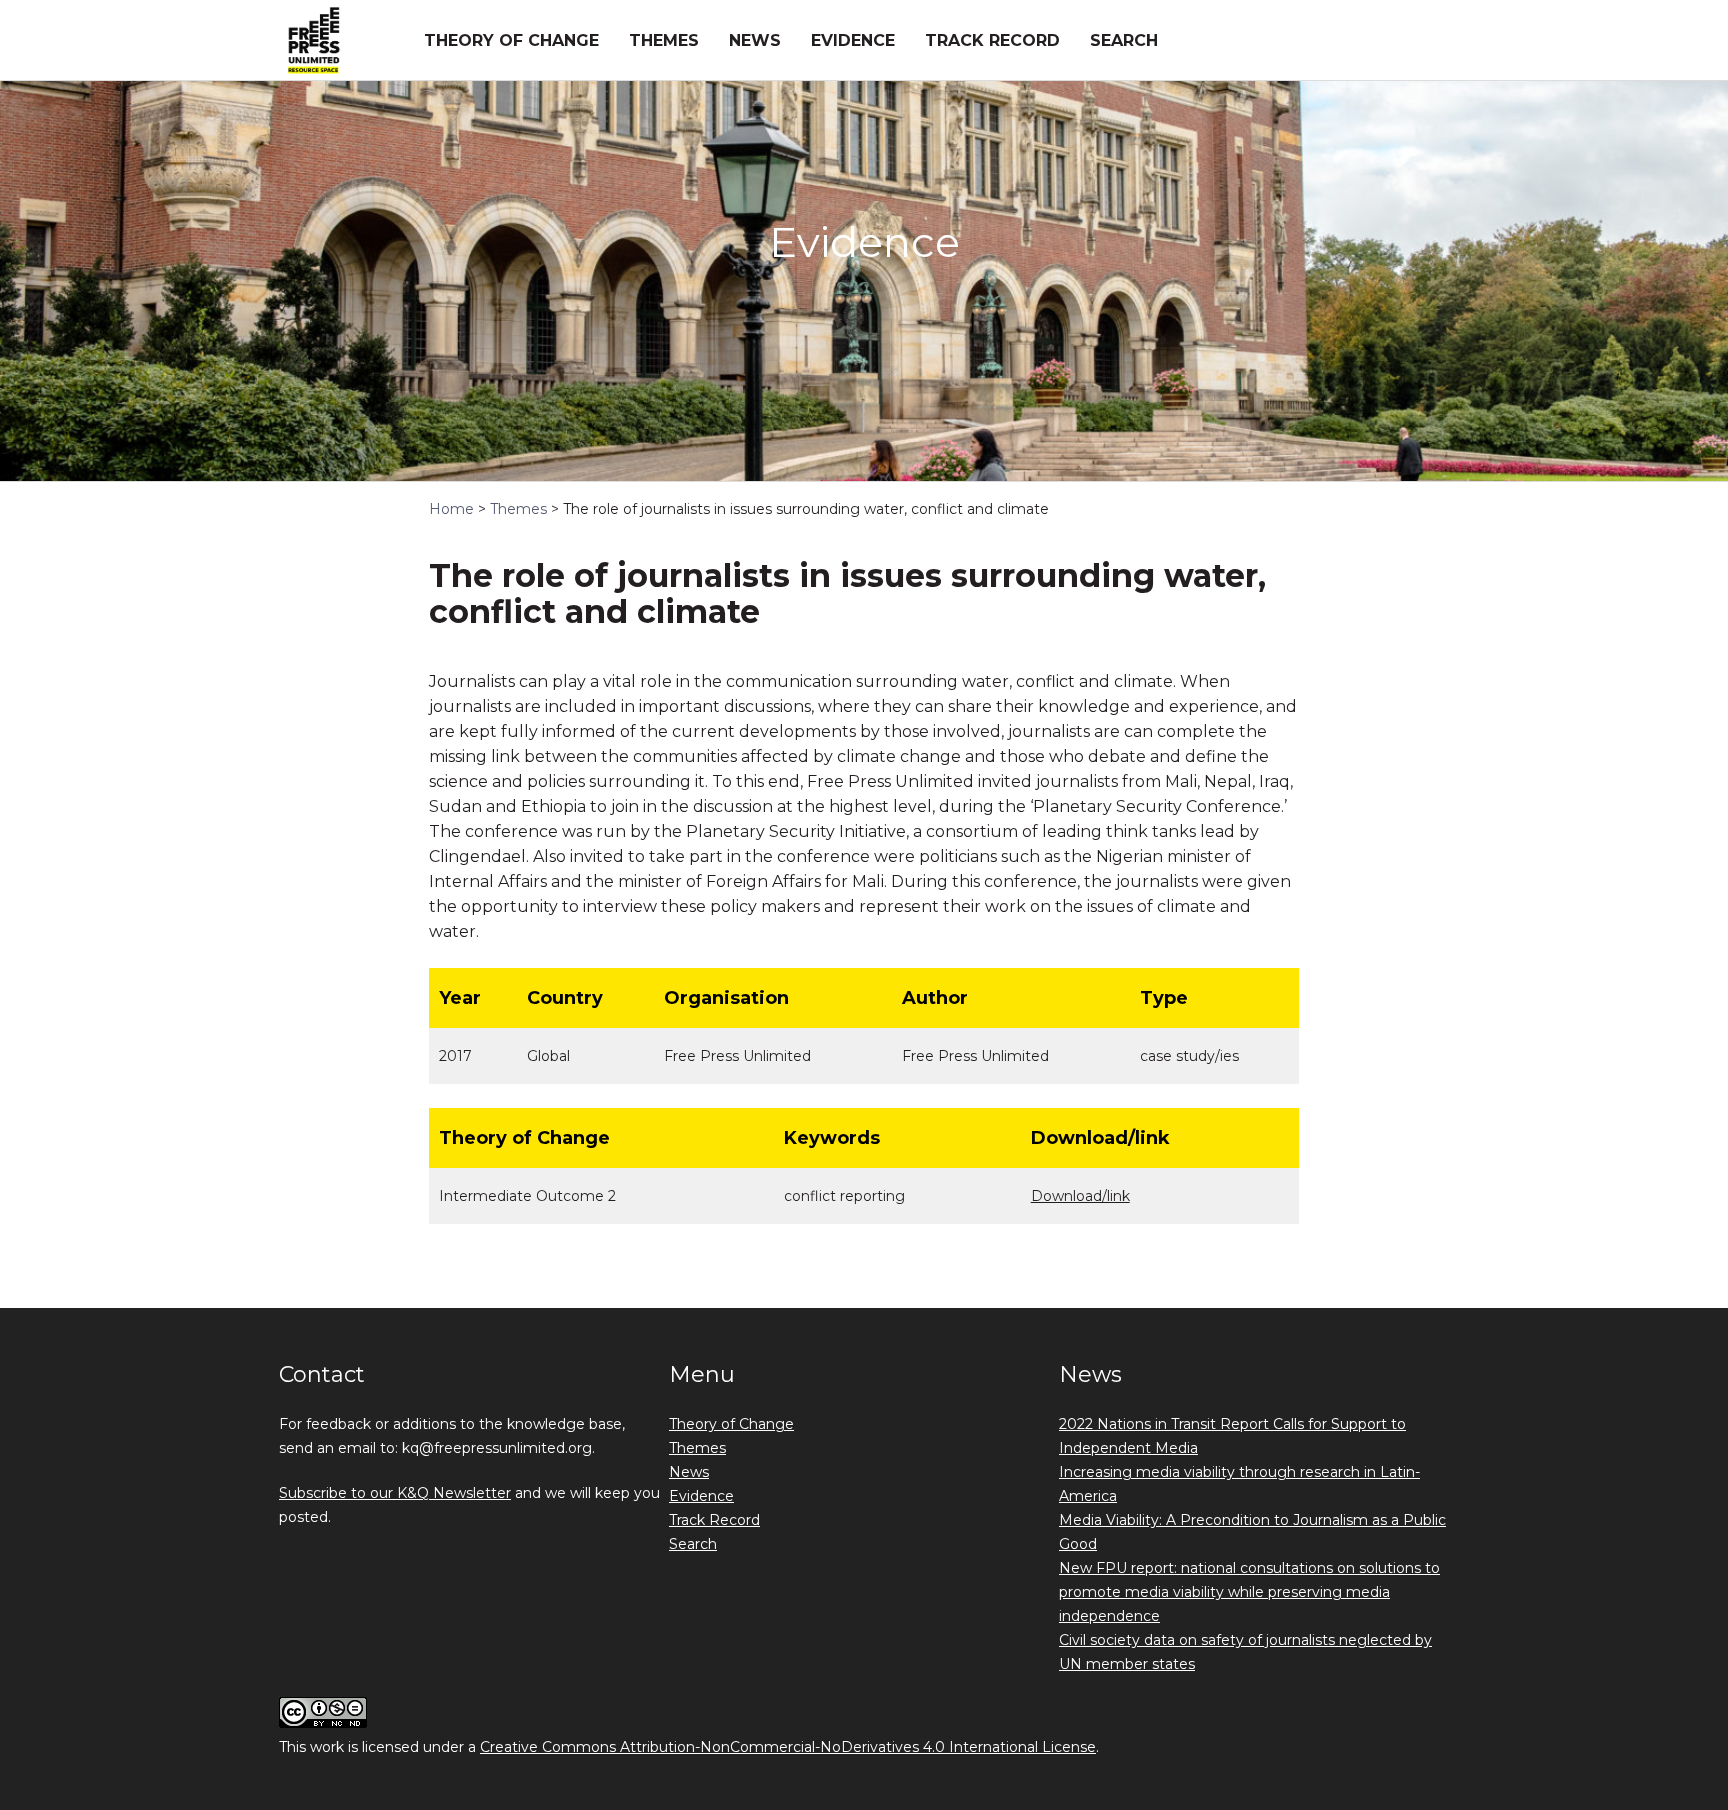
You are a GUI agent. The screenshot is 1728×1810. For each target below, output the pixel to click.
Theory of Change (511, 40)
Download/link (1080, 1196)
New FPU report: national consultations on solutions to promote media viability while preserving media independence (1249, 1592)
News (755, 40)
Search (1124, 40)
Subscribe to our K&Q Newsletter (395, 1493)
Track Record (992, 40)
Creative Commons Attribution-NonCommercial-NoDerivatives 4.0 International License (788, 1747)
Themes (664, 40)
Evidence (853, 40)
